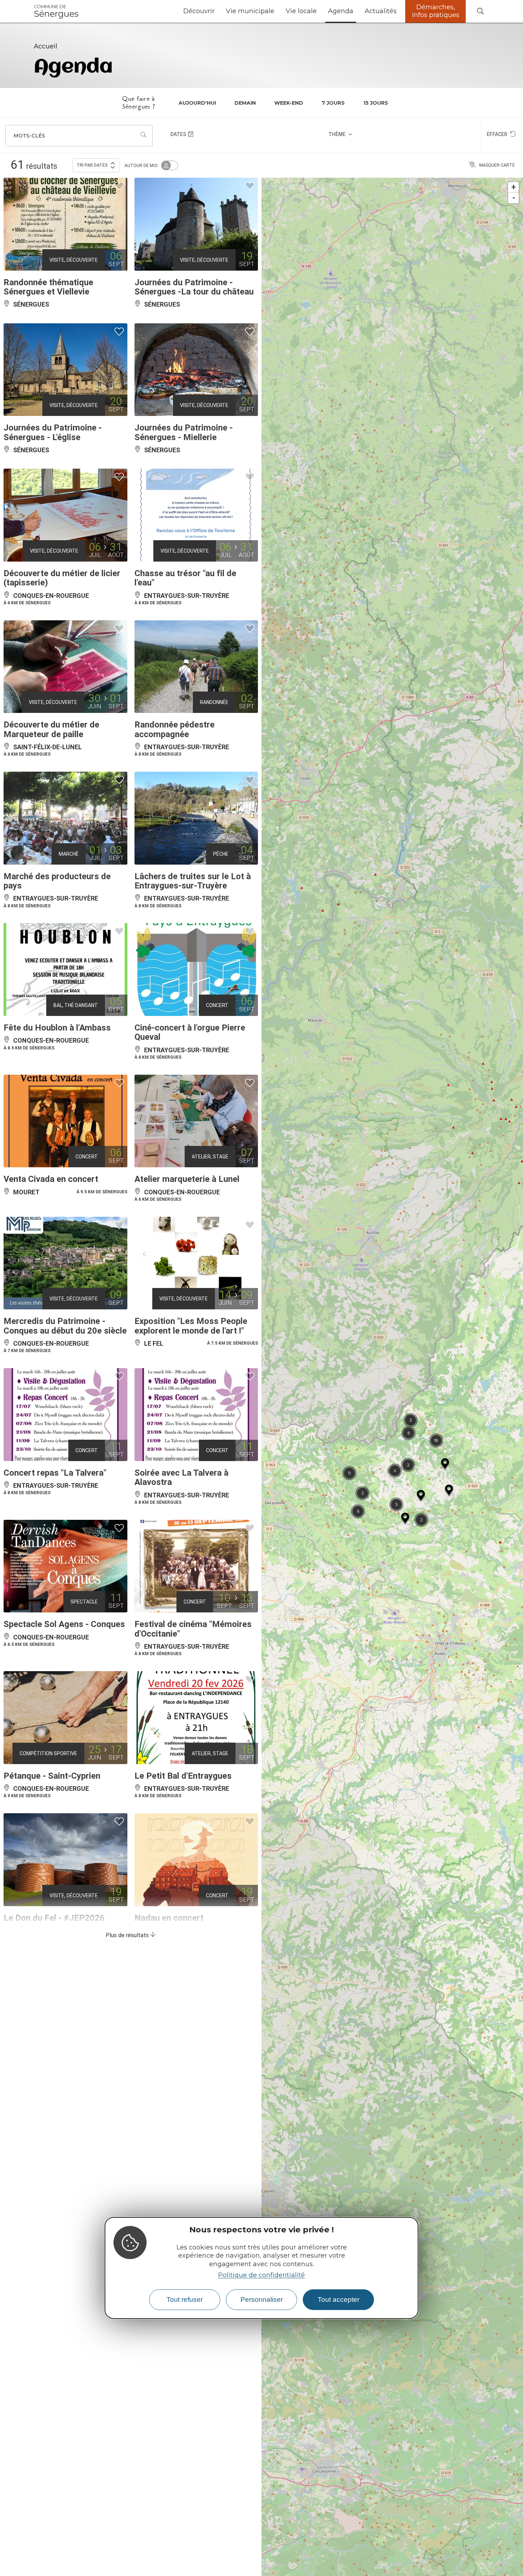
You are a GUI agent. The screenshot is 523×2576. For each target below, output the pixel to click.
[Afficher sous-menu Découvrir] (217, 11)
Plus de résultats (128, 1935)
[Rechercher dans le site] (480, 12)
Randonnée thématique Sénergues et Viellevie (48, 287)
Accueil (46, 46)
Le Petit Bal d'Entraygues (183, 1776)
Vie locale (301, 11)
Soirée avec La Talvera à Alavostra (181, 1477)
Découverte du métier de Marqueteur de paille (51, 729)
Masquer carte (497, 165)
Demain (245, 103)
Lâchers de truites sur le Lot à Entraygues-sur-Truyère (193, 881)
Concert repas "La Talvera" (55, 1473)
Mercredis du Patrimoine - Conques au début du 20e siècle (65, 1326)
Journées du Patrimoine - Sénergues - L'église (53, 432)
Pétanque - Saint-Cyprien (52, 1776)
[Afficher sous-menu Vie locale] (319, 11)
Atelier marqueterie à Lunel (187, 1179)
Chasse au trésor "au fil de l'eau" (185, 578)
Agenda (341, 11)
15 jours (376, 103)
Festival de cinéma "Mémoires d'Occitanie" (193, 1629)
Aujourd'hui (197, 103)
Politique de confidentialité (261, 2275)
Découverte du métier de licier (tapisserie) (62, 578)
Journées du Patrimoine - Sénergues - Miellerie (184, 432)
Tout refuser (185, 2299)
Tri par (92, 165)
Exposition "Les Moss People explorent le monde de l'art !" (191, 1326)
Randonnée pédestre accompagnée (175, 729)
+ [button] (514, 187)
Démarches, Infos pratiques (436, 11)
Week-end (289, 103)
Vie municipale (250, 11)
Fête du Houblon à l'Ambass (57, 1028)
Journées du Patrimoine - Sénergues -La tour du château (194, 287)
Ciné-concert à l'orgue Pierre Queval (190, 1032)
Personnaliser (262, 2299)
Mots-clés (29, 136)
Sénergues (56, 11)
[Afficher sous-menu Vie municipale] (277, 11)
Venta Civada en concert (51, 1179)
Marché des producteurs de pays (57, 881)
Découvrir (199, 11)
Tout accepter (339, 2299)
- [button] (514, 198)
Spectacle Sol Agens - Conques (64, 1624)
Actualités (381, 11)
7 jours (333, 103)
